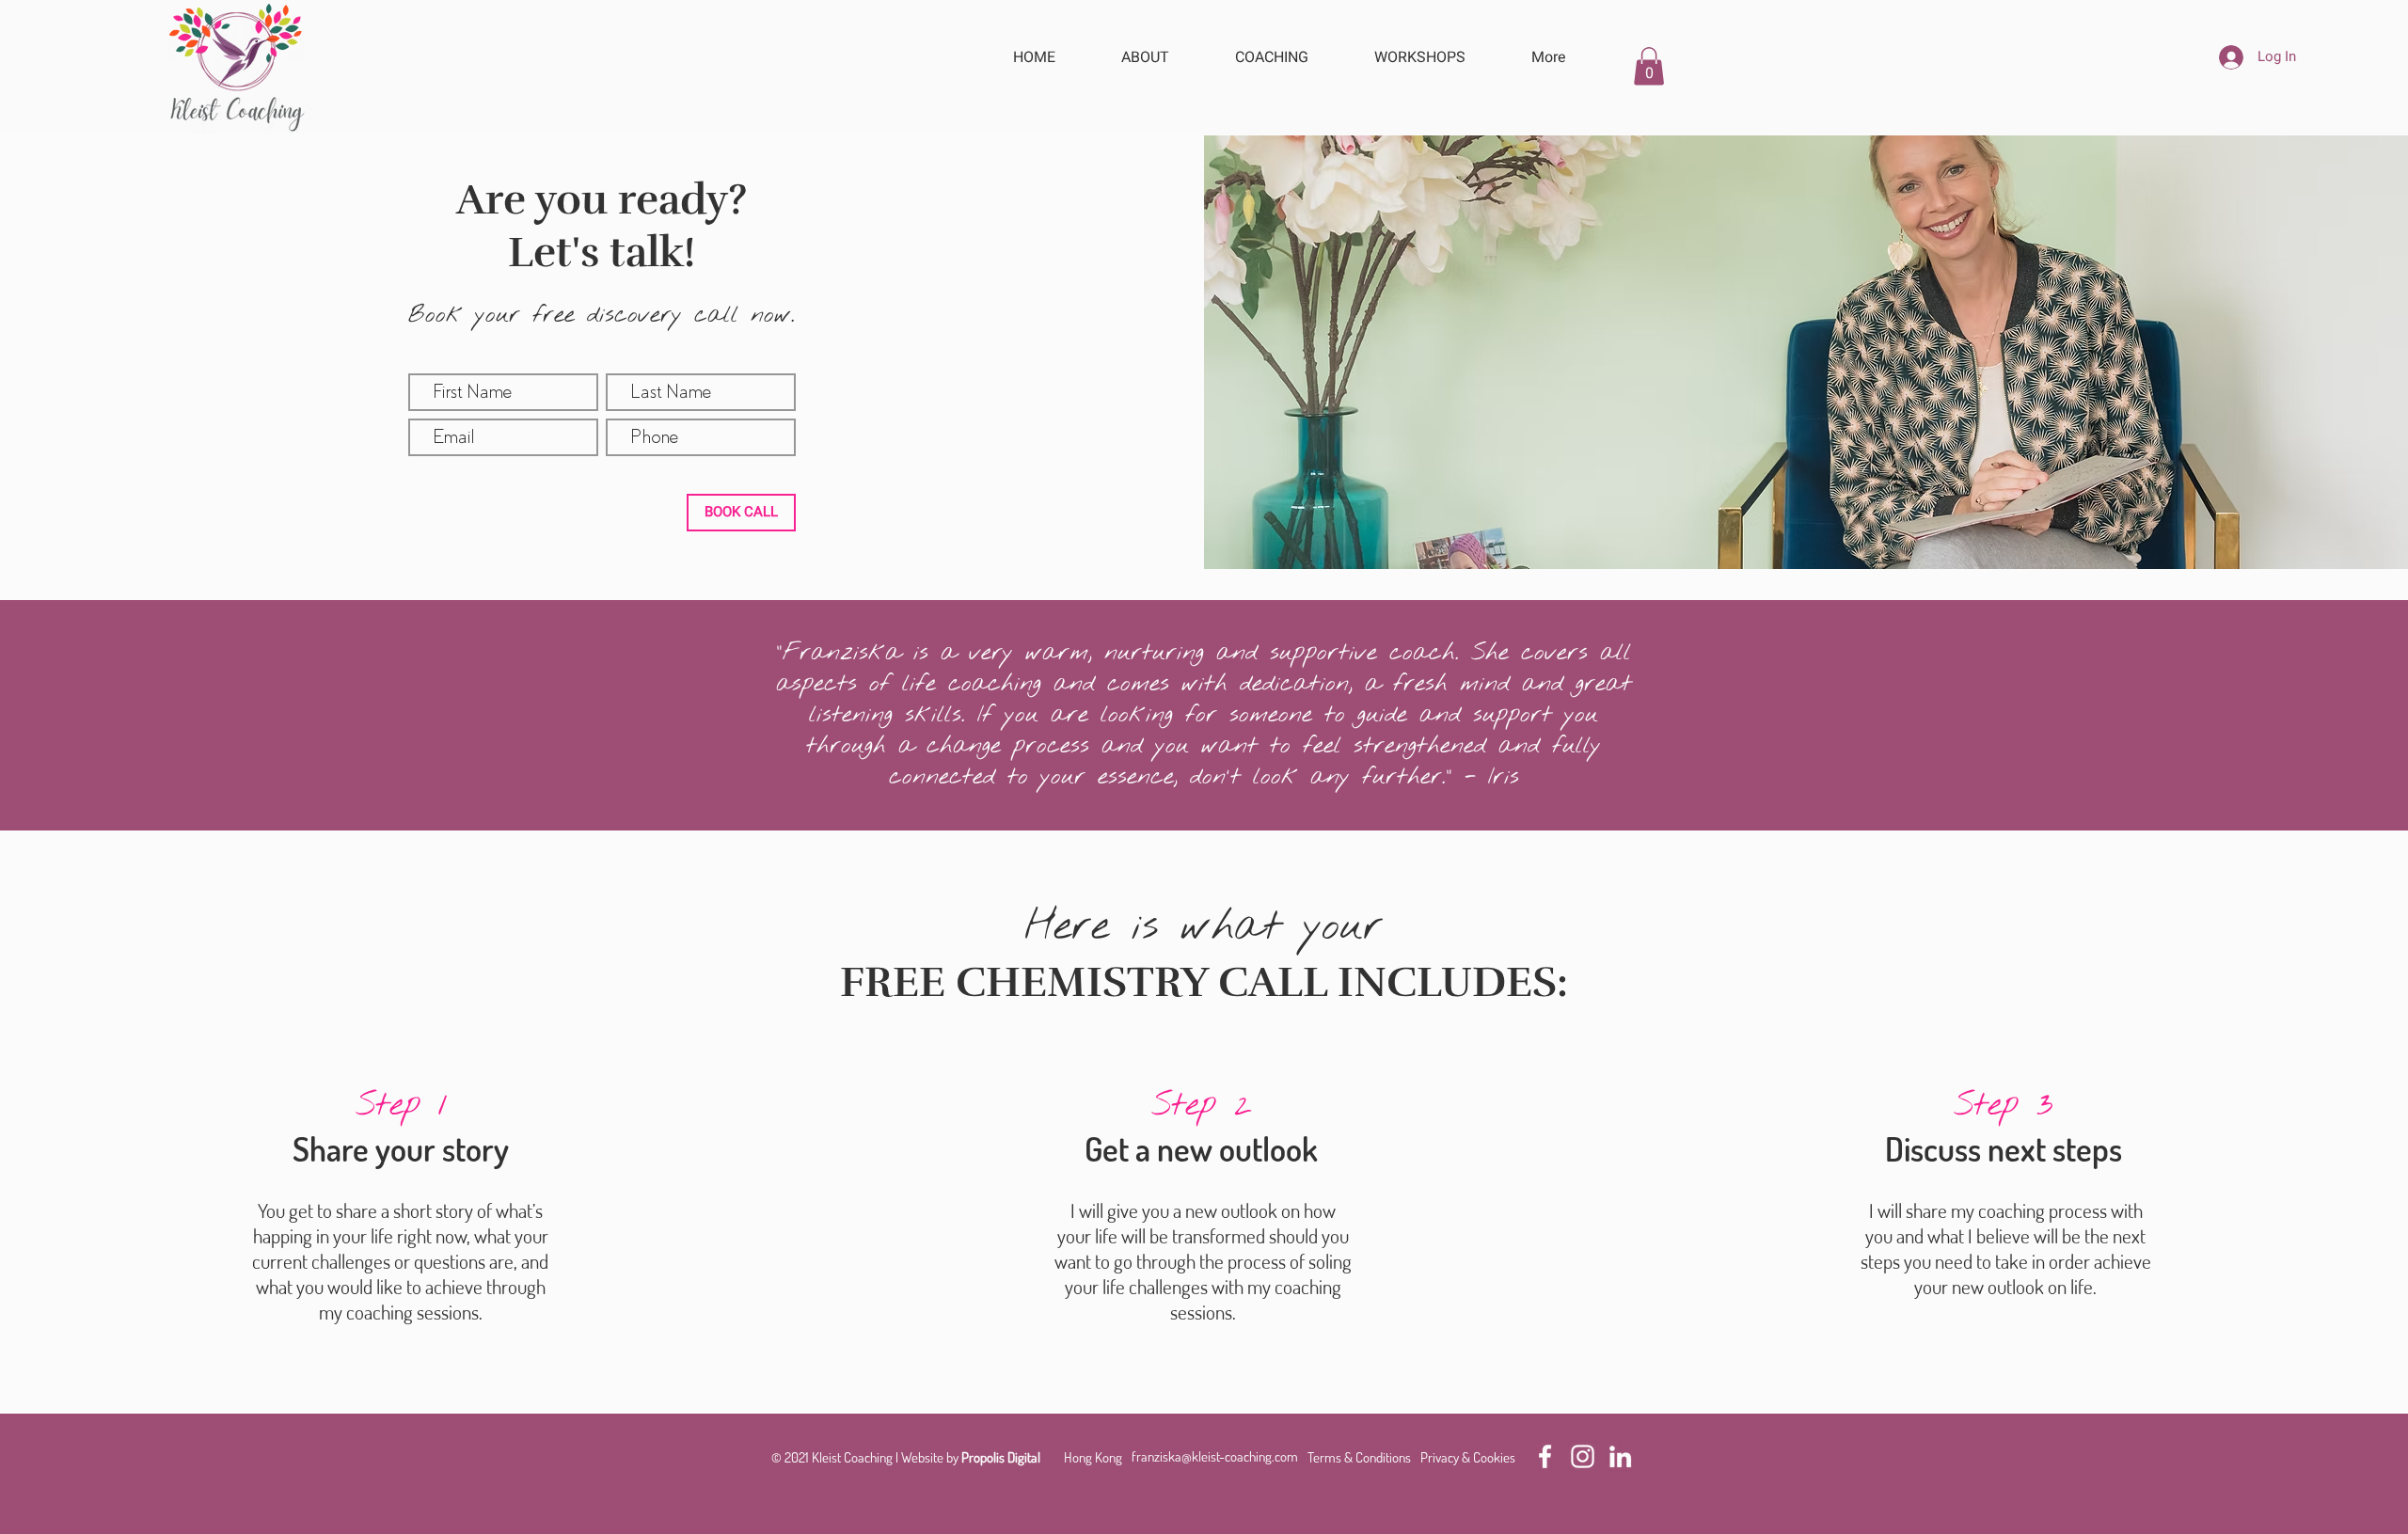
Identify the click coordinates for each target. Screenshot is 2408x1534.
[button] (1649, 66)
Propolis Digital (1001, 1457)
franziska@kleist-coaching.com (1215, 1456)
